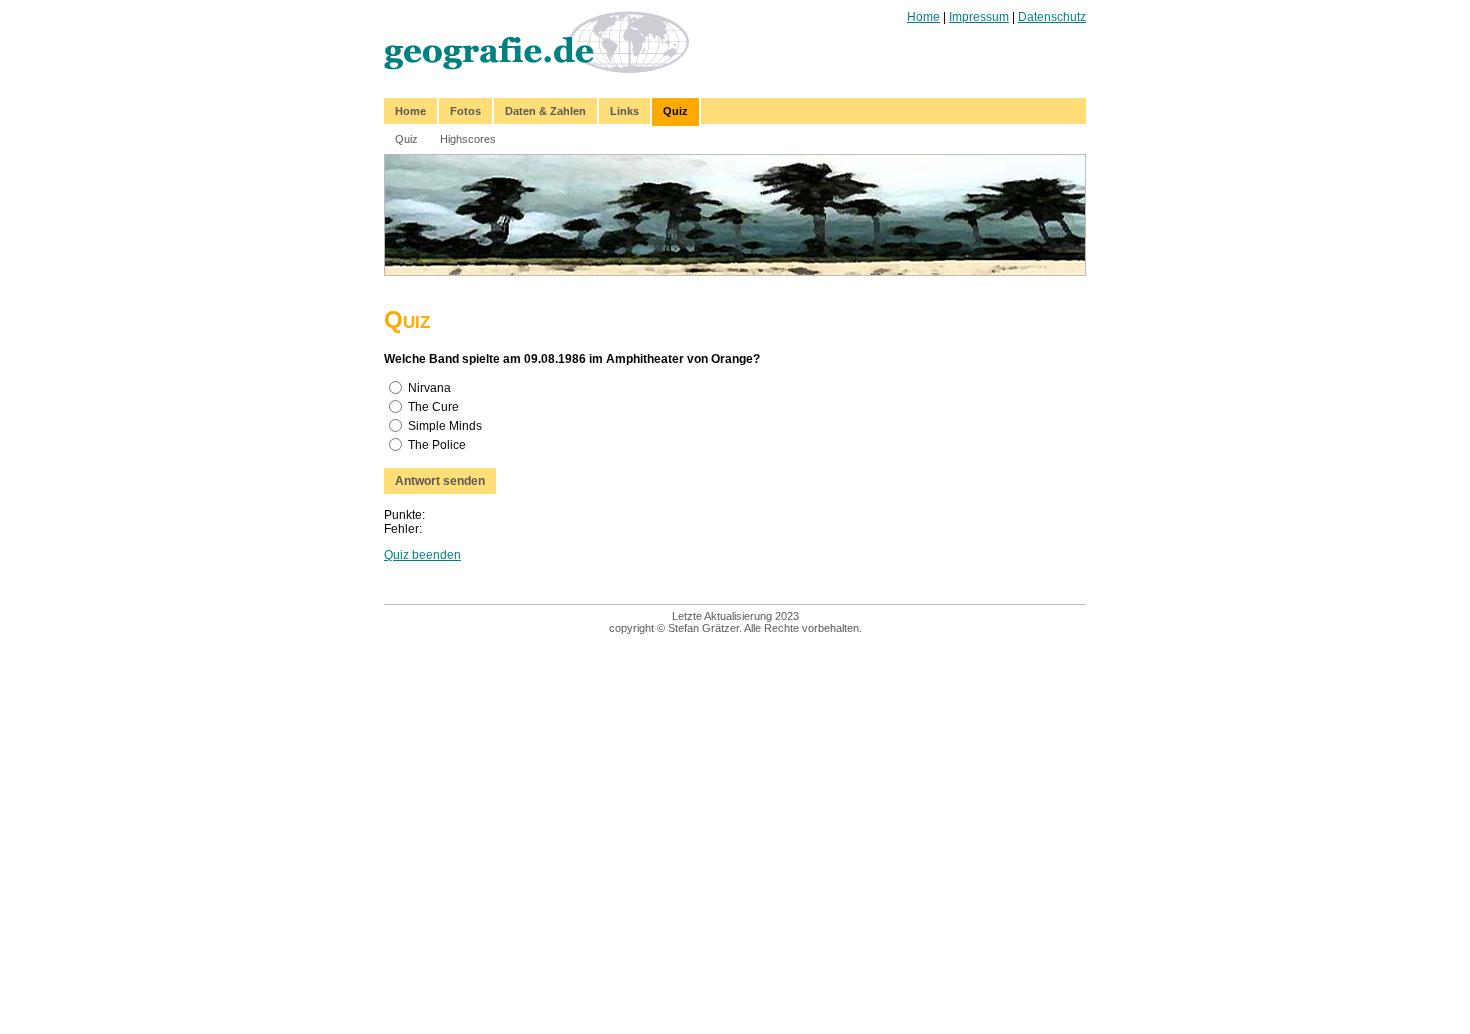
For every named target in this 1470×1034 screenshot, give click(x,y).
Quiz (675, 111)
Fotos (465, 111)
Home (923, 17)
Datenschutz (1052, 17)
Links (624, 111)
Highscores (468, 139)
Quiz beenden (422, 555)
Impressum (979, 17)
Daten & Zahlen (545, 111)
